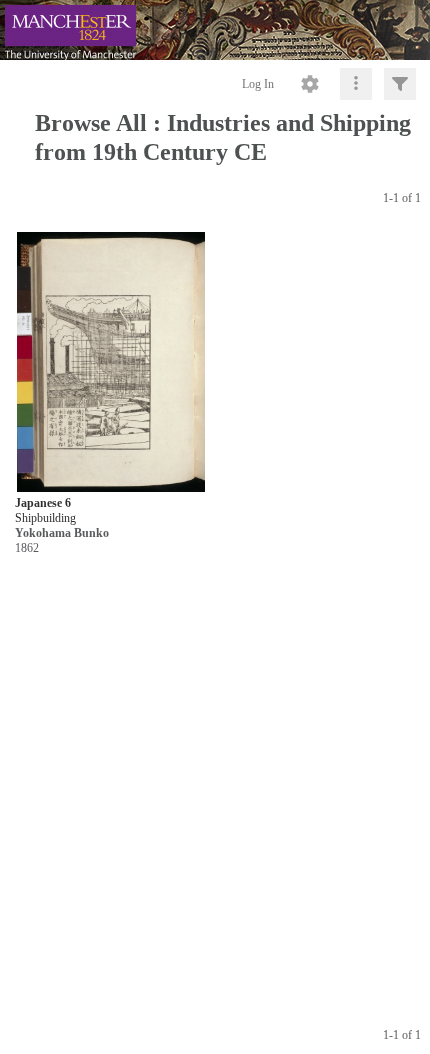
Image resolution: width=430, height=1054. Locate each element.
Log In (258, 84)
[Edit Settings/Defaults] (310, 84)
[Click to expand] (400, 84)
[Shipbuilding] (111, 362)
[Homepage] (215, 30)
